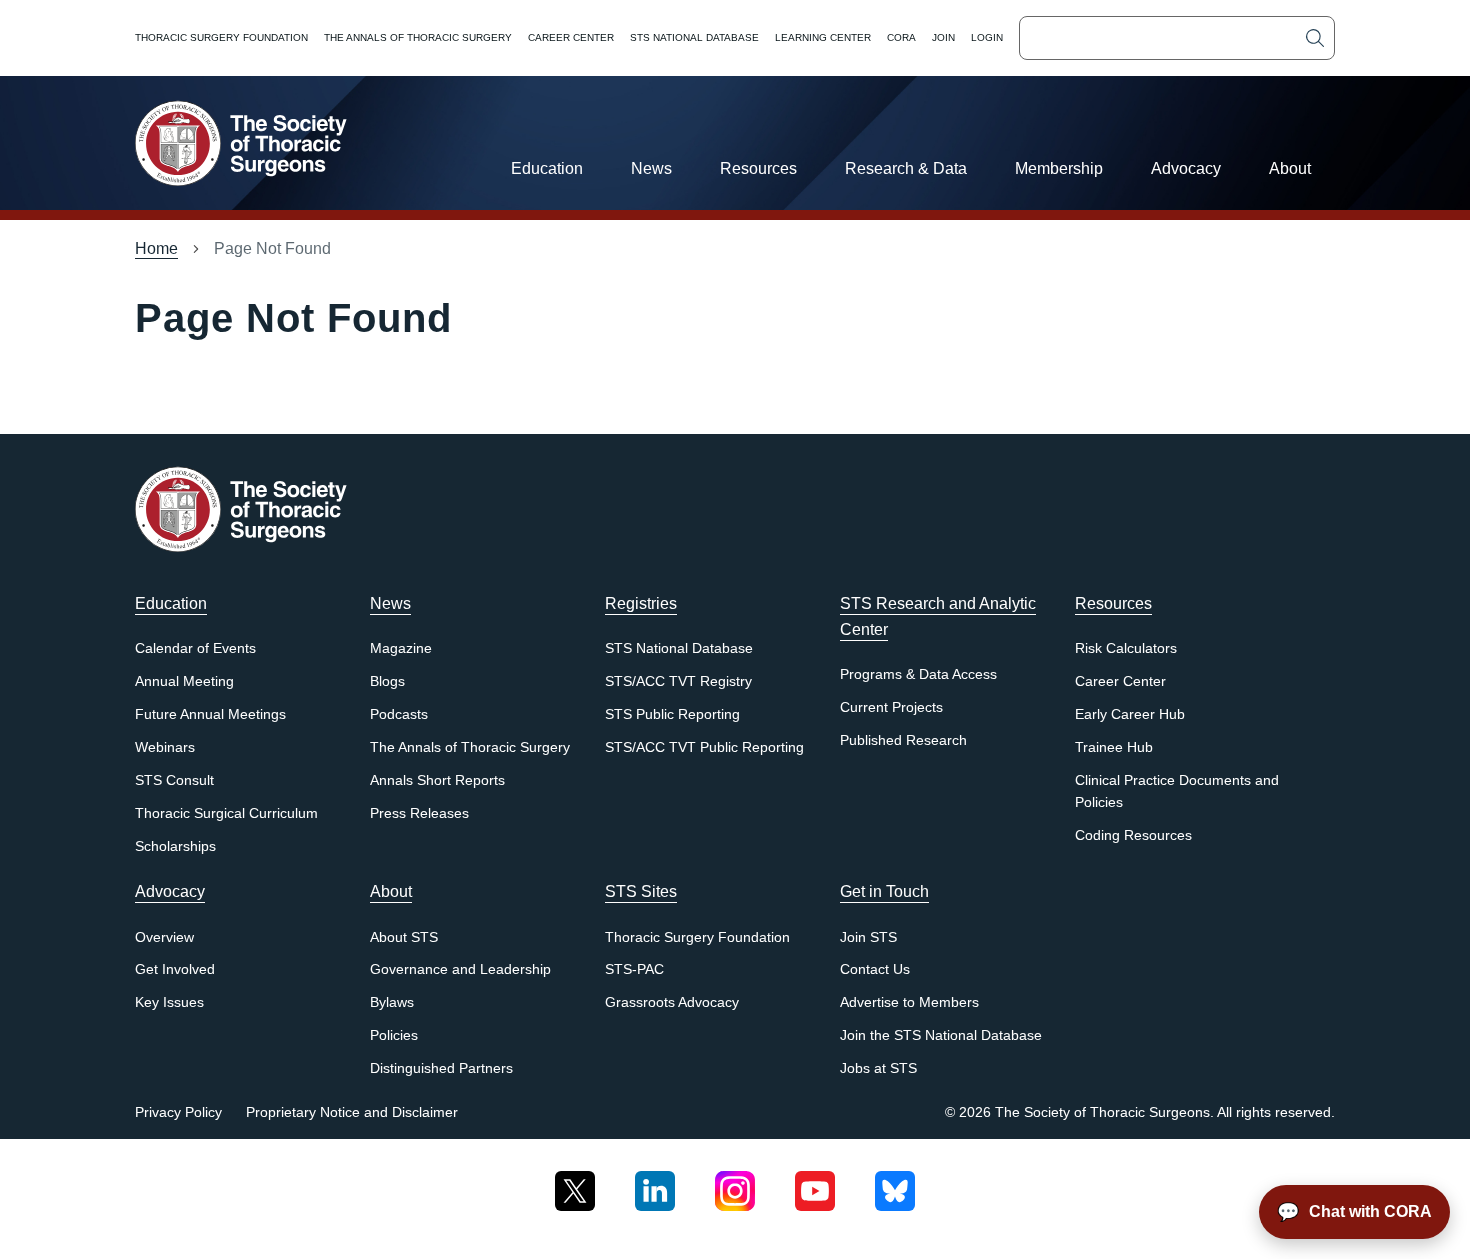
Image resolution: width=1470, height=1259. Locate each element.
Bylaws (392, 1002)
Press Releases (419, 813)
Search (1315, 38)
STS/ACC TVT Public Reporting (704, 747)
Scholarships (175, 846)
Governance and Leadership (460, 969)
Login (987, 37)
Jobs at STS (878, 1068)
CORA (901, 37)
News (651, 168)
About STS (404, 937)
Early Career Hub (1130, 714)
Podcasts (399, 714)
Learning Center (823, 37)
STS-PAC (634, 969)
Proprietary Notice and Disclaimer (352, 1112)
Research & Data (906, 168)
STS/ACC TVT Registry (678, 681)
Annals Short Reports (437, 780)
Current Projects (891, 707)
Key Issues (169, 1002)
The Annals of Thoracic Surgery (418, 37)
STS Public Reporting (672, 714)
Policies (394, 1035)
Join (943, 37)
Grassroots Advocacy (672, 1002)
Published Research (903, 740)
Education (547, 168)
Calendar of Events (195, 648)
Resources (758, 168)
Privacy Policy (178, 1112)
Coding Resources (1133, 835)
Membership (1059, 168)
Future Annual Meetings (210, 714)
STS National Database (694, 37)
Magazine (401, 648)
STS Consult (174, 780)
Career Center (571, 37)
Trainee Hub (1114, 747)
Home (156, 248)
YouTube (815, 1183)
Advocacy (1186, 168)
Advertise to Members (909, 1002)
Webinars (165, 747)
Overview (164, 937)
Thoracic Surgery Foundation (221, 37)
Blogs (387, 681)
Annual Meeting (184, 681)
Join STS (868, 937)
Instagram (735, 1183)
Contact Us (875, 969)
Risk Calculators (1126, 648)
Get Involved (175, 969)
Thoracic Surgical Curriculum (226, 813)
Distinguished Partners (441, 1068)
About (1290, 168)
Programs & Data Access (918, 674)
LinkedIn (655, 1183)
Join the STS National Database (941, 1035)
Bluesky (895, 1183)
